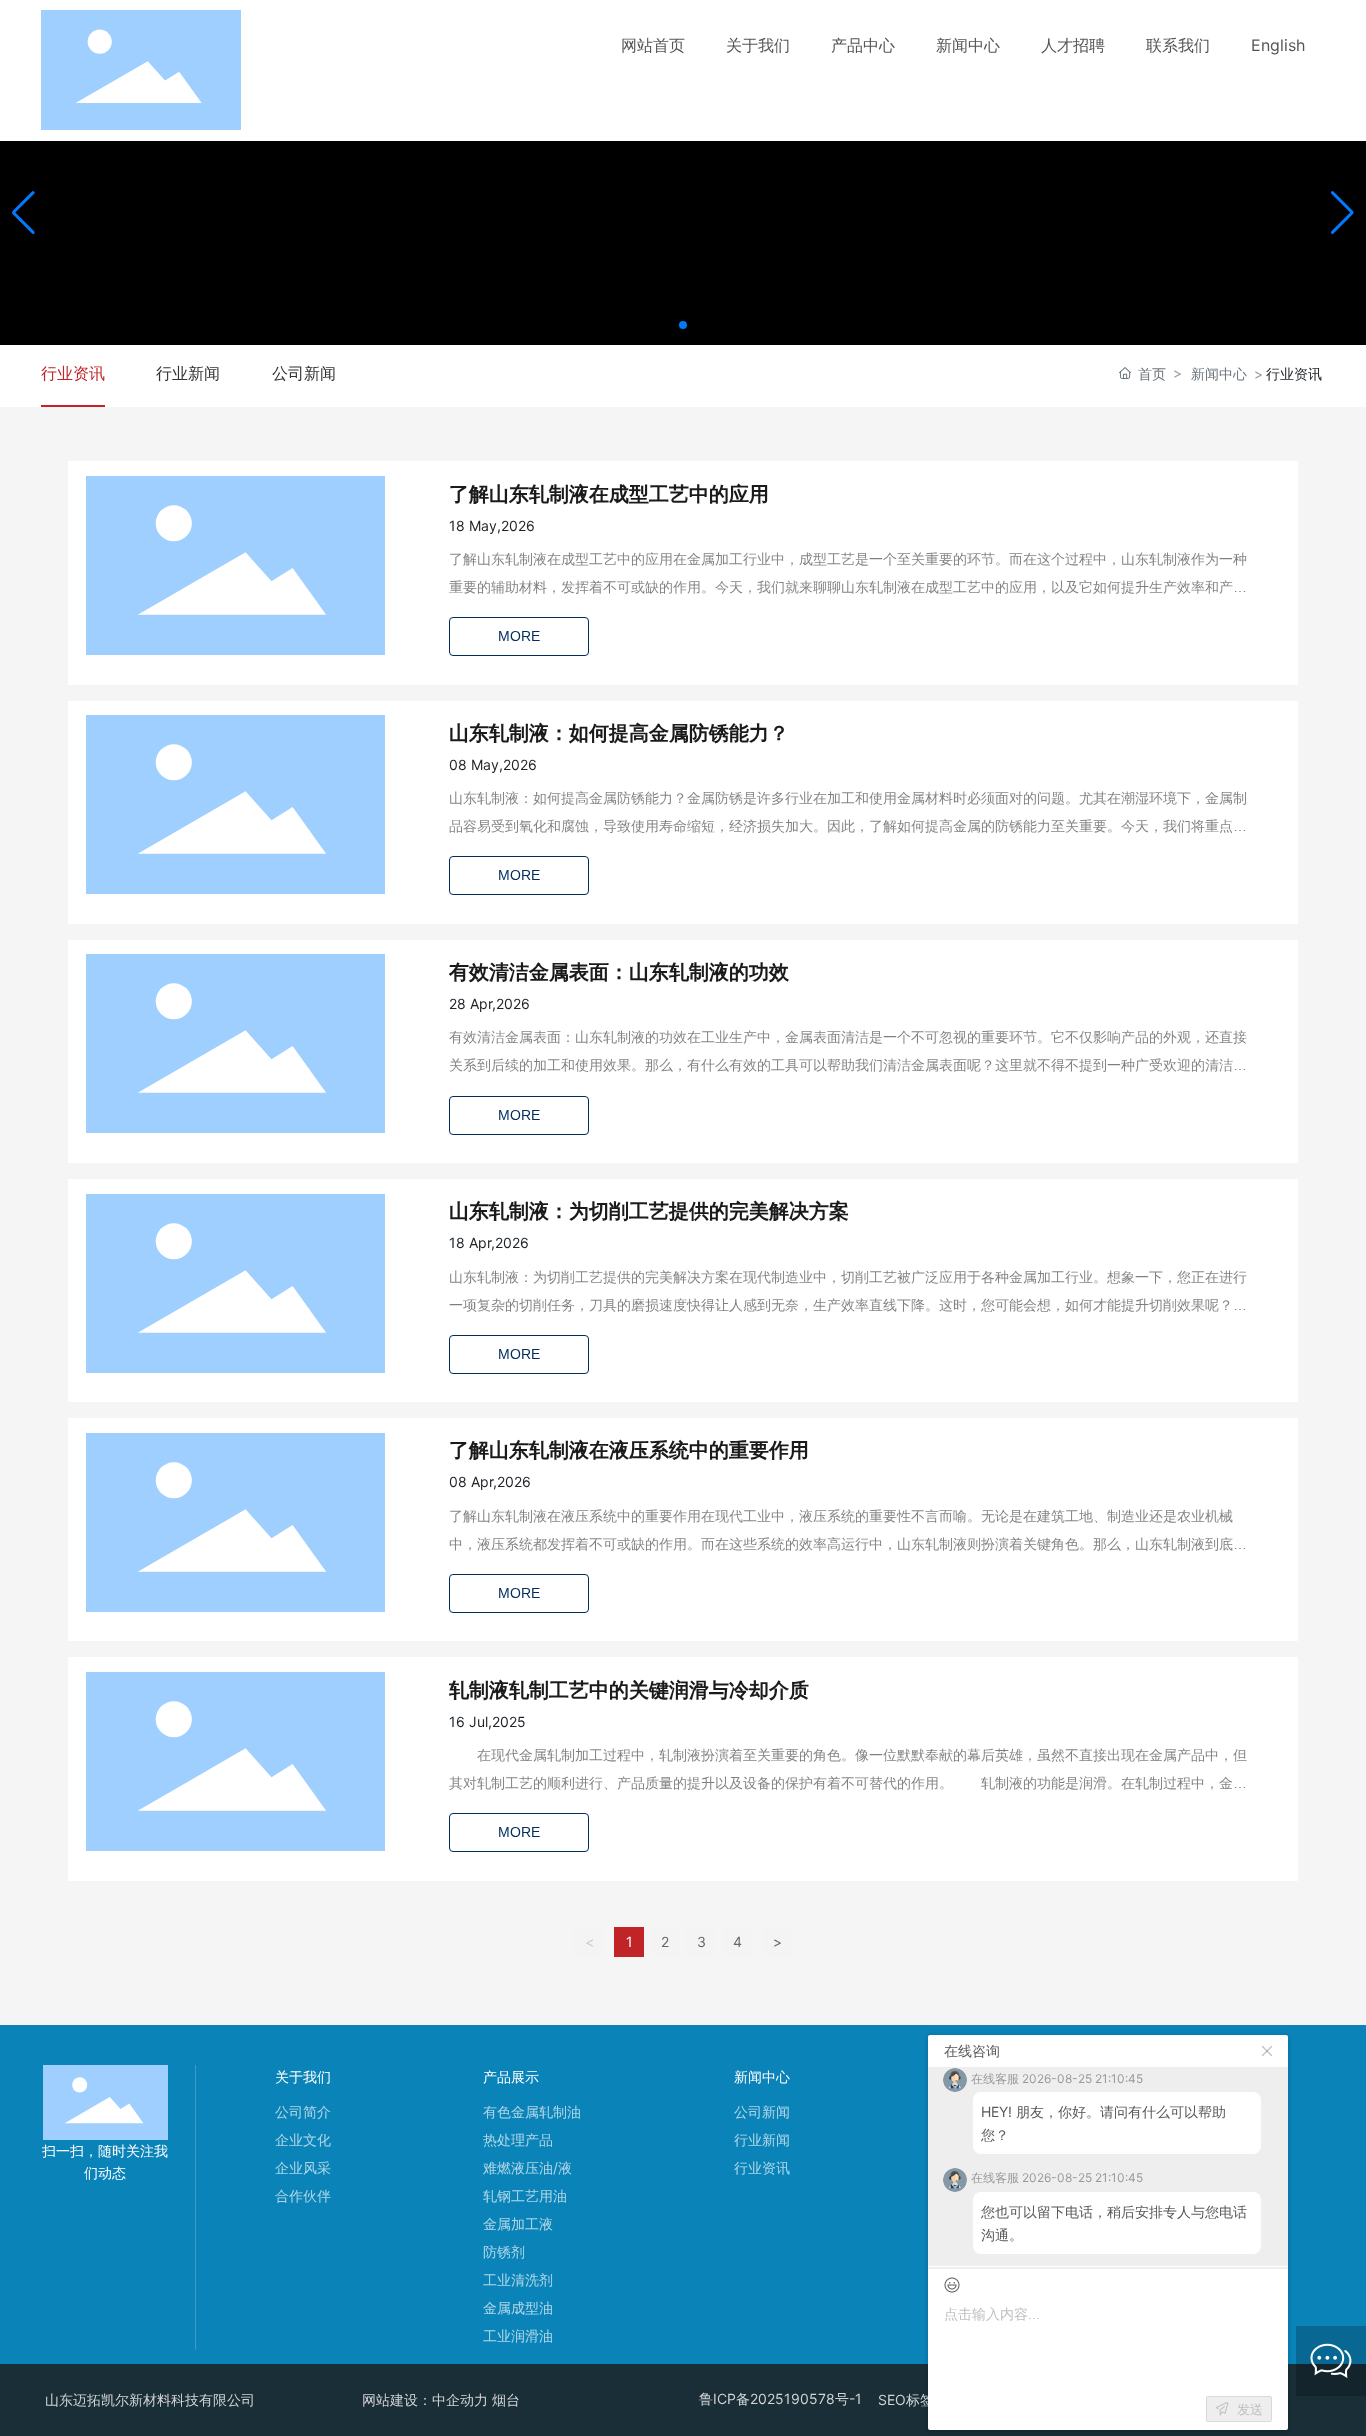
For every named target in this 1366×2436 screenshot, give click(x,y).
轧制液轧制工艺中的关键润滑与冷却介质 (629, 1690)
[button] (683, 325)
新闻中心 (1219, 373)
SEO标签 (906, 2399)
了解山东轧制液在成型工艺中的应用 (609, 494)
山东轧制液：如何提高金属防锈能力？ (619, 733)
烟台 (506, 2399)
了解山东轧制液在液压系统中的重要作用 (629, 1450)
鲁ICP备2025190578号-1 (780, 2398)
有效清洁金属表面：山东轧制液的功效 (619, 972)
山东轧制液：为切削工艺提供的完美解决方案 (649, 1211)
